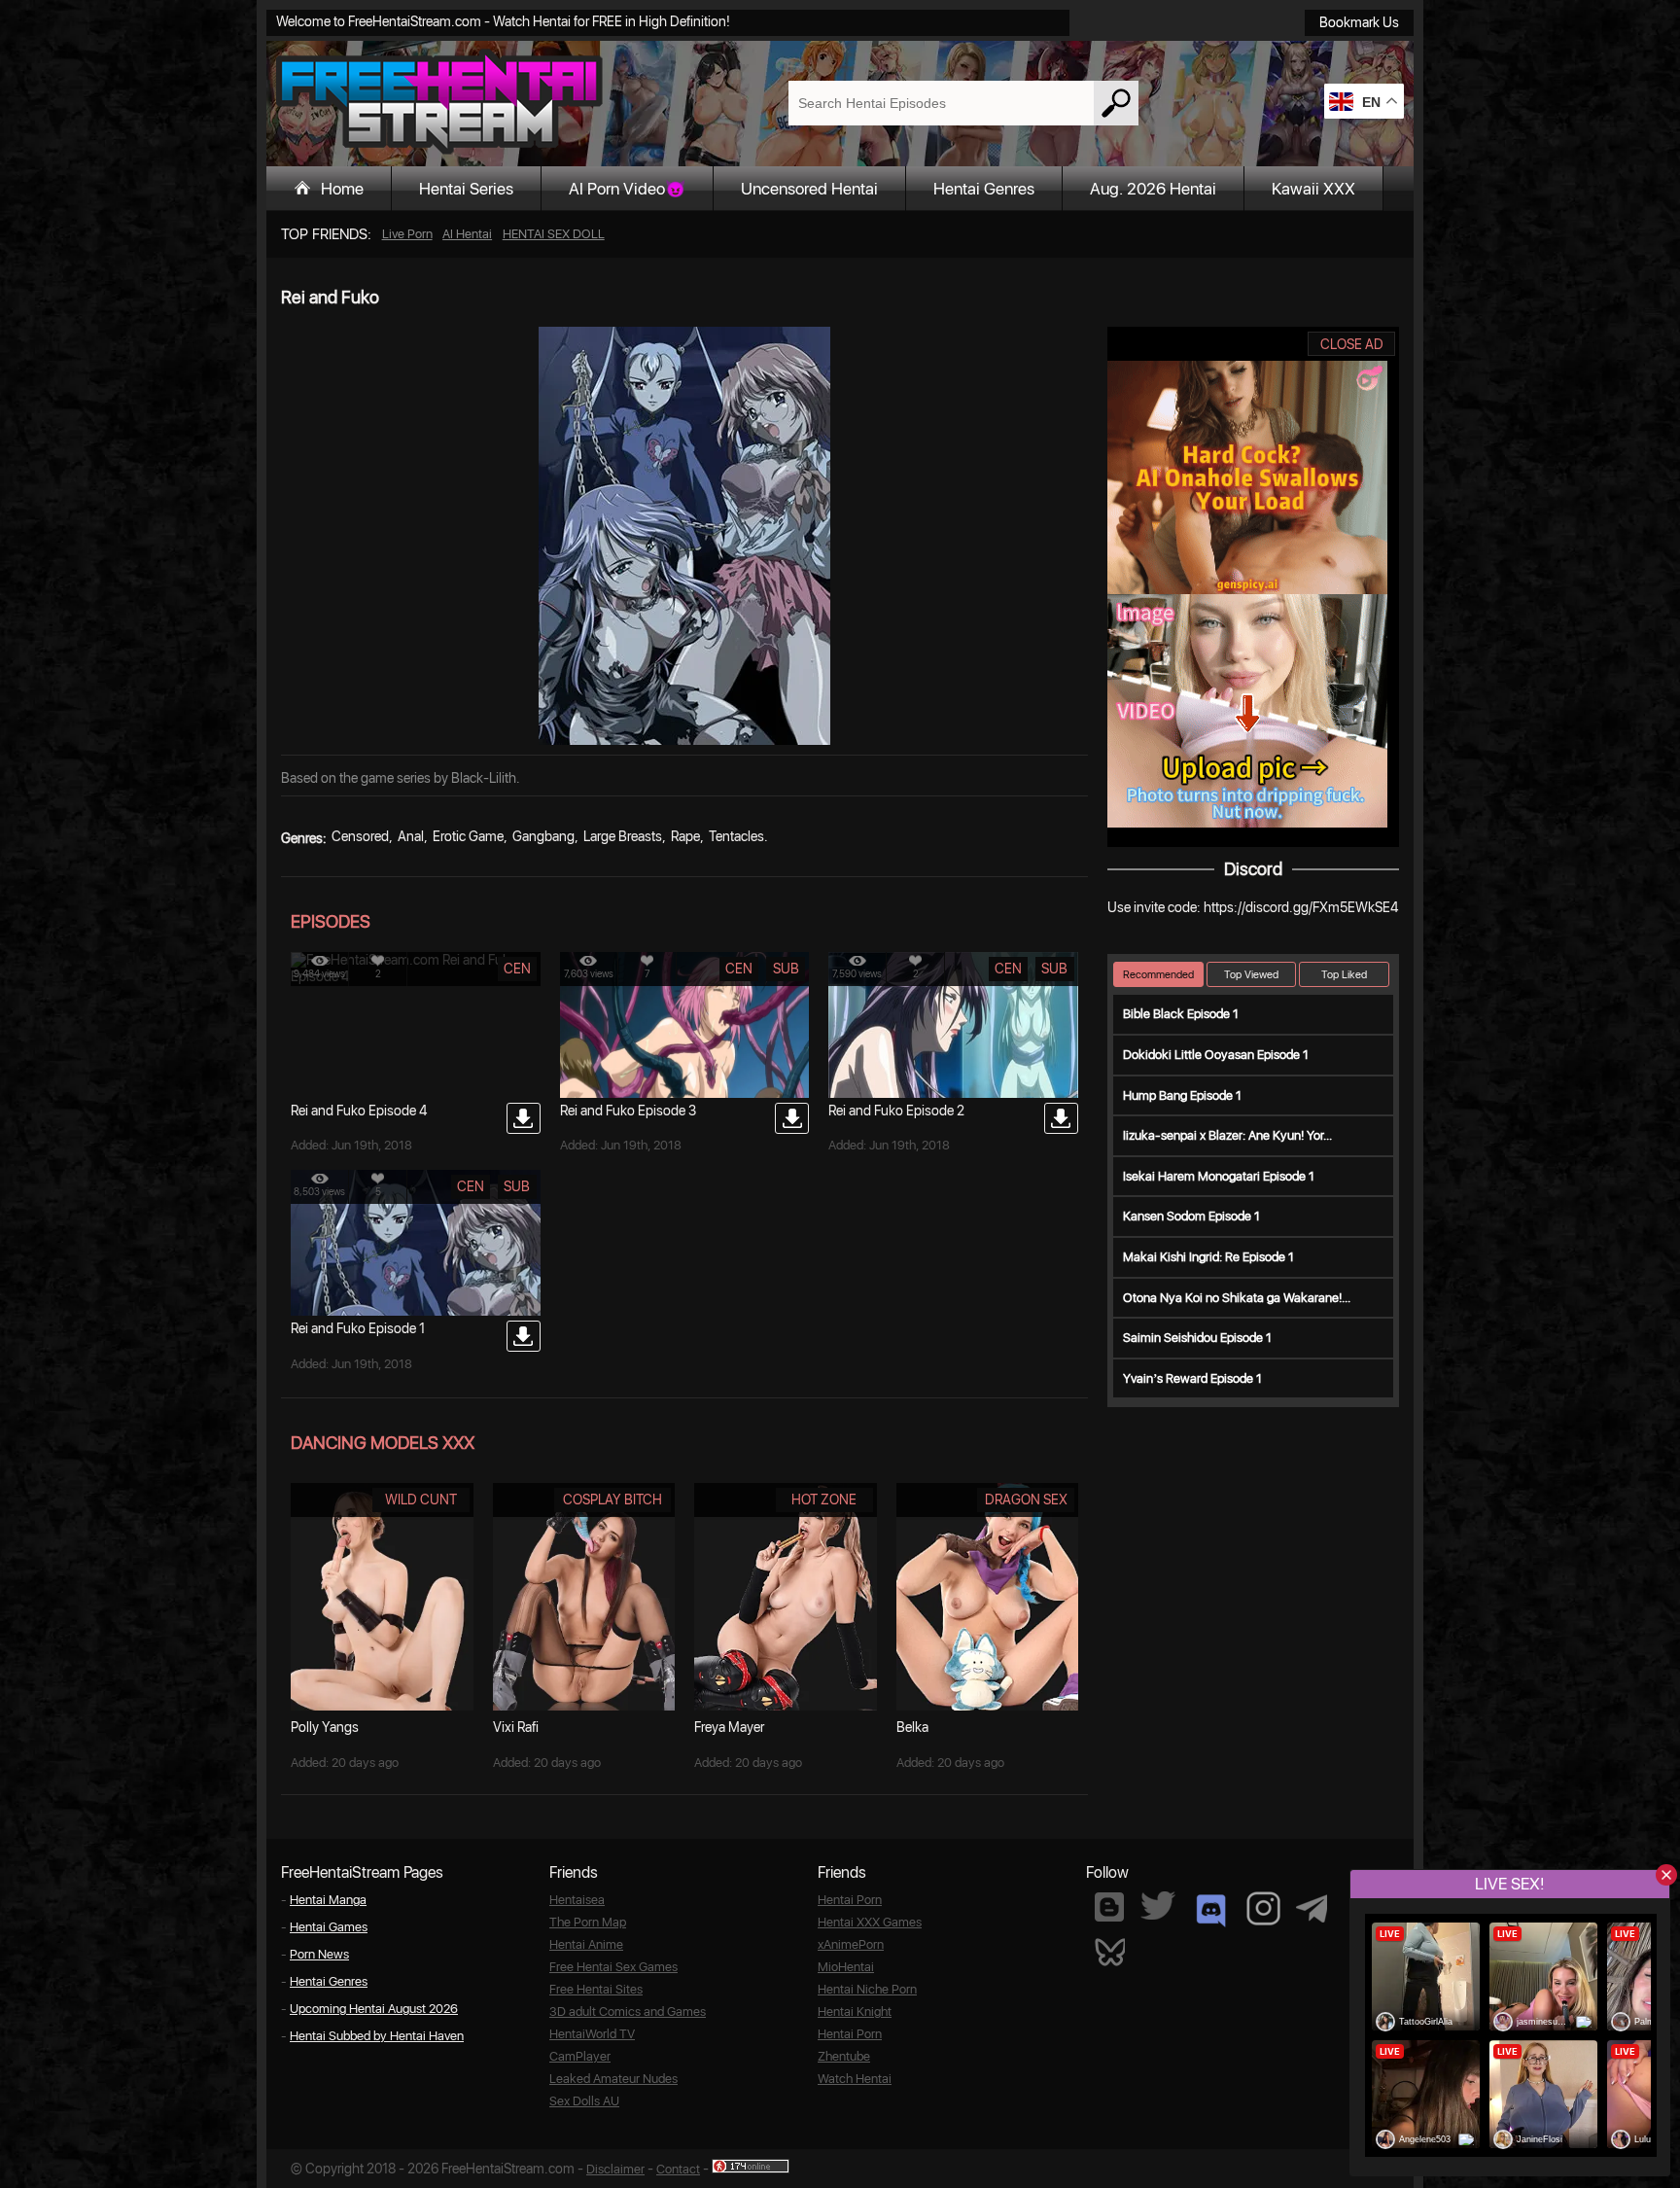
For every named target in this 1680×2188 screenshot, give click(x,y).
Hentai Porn (850, 1900)
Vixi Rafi (516, 1727)
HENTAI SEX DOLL (554, 234)
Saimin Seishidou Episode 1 (1197, 1338)
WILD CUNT (421, 1500)
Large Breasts (623, 836)
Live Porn (407, 234)
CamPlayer (580, 2056)
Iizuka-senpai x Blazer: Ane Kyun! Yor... (1227, 1135)
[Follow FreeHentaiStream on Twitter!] (1158, 1906)
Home (342, 189)
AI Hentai (467, 234)
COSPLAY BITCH (612, 1500)
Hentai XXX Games (870, 1922)
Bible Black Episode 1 (1181, 1014)
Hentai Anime (586, 1944)
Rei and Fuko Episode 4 (359, 1111)
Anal (411, 836)
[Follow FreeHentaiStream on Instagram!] (1263, 1908)
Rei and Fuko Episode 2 (896, 1111)
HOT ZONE (824, 1500)
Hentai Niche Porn (867, 1989)
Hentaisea (577, 1900)
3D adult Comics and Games (628, 2012)
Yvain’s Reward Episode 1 (1192, 1378)
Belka (912, 1727)
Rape (685, 836)
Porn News (319, 1954)
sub (786, 969)
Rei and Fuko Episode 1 (358, 1328)
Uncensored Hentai (809, 189)
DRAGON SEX (1026, 1500)
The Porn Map (588, 1922)
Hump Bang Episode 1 (1182, 1095)
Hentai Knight (855, 2012)
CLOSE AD (1352, 344)
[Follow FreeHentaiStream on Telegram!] (1312, 1907)
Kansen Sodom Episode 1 (1191, 1216)
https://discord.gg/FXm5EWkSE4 (1301, 907)
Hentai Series (466, 189)
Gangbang (543, 836)
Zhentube (844, 2056)
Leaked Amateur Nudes (613, 2079)
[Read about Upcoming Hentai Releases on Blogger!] (1109, 1907)
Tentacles (736, 836)
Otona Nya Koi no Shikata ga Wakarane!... (1237, 1298)
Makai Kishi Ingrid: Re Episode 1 (1208, 1257)
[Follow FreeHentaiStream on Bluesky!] (1109, 1951)
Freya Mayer (729, 1727)
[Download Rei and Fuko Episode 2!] (1061, 1118)
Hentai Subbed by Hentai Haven (377, 2036)
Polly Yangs (325, 1727)
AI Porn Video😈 (627, 189)
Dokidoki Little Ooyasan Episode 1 (1216, 1055)
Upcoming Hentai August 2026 (374, 2009)
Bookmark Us (1359, 22)
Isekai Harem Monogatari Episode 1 (1219, 1176)
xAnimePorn (851, 1944)
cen (517, 969)
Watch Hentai (855, 2079)
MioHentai (846, 1967)
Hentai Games (329, 1927)
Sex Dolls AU (584, 2101)
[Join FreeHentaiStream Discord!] (1211, 1911)
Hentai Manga (328, 1900)
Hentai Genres (984, 189)
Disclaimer (615, 2169)
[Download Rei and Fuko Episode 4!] (524, 1118)
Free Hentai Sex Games (613, 1967)
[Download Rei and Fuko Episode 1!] (524, 1336)
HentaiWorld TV (592, 2034)
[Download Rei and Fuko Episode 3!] (792, 1118)
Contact (678, 2169)
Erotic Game (468, 836)
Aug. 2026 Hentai (1153, 189)
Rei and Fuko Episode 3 (628, 1111)
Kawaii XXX (1313, 189)
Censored (360, 836)
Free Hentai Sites (596, 1989)
